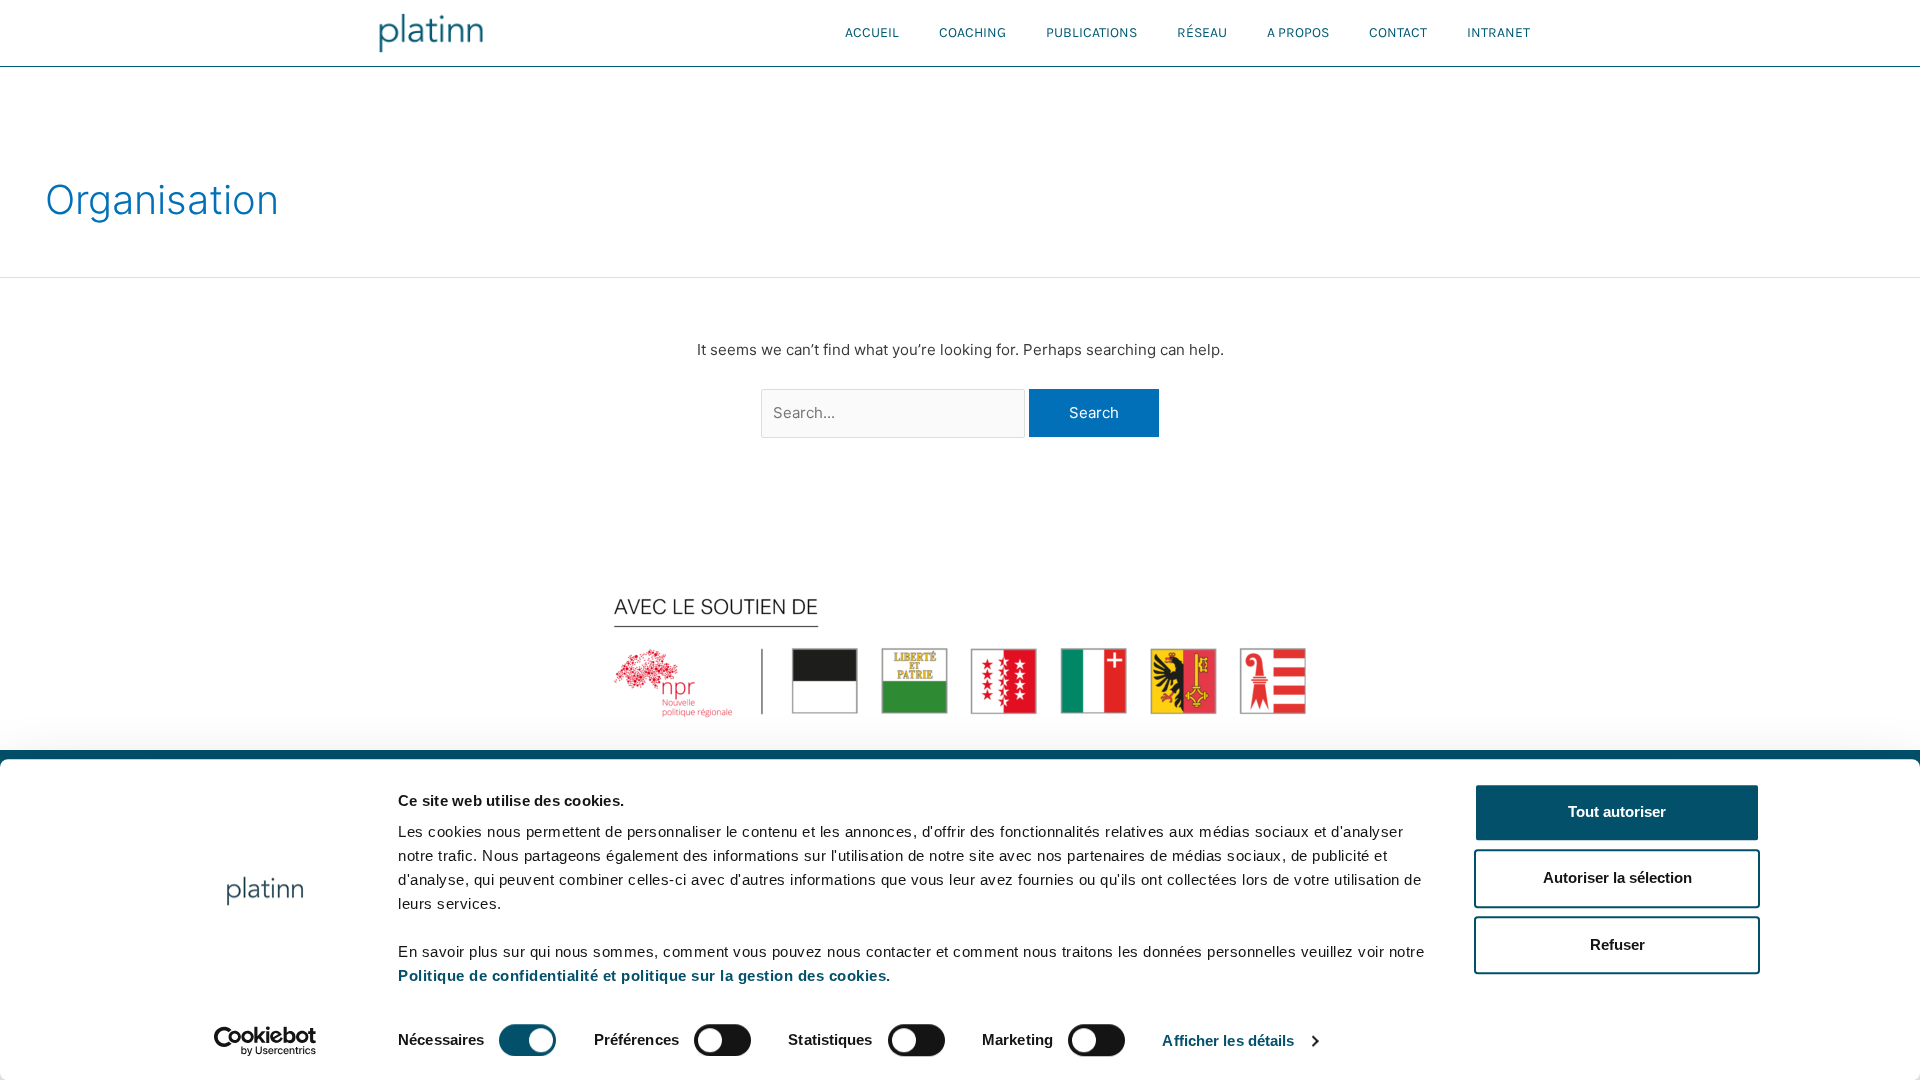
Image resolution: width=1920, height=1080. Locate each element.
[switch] (722, 1040)
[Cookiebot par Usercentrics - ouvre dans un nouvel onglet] (265, 1041)
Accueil (872, 32)
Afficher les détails (1228, 1040)
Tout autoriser (1617, 811)
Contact (1398, 32)
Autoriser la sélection (1617, 878)
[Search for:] (895, 412)
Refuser (1617, 944)
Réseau (1202, 32)
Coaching (972, 32)
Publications (1091, 32)
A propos (1298, 32)
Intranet (1498, 32)
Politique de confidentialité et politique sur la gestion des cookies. (644, 975)
